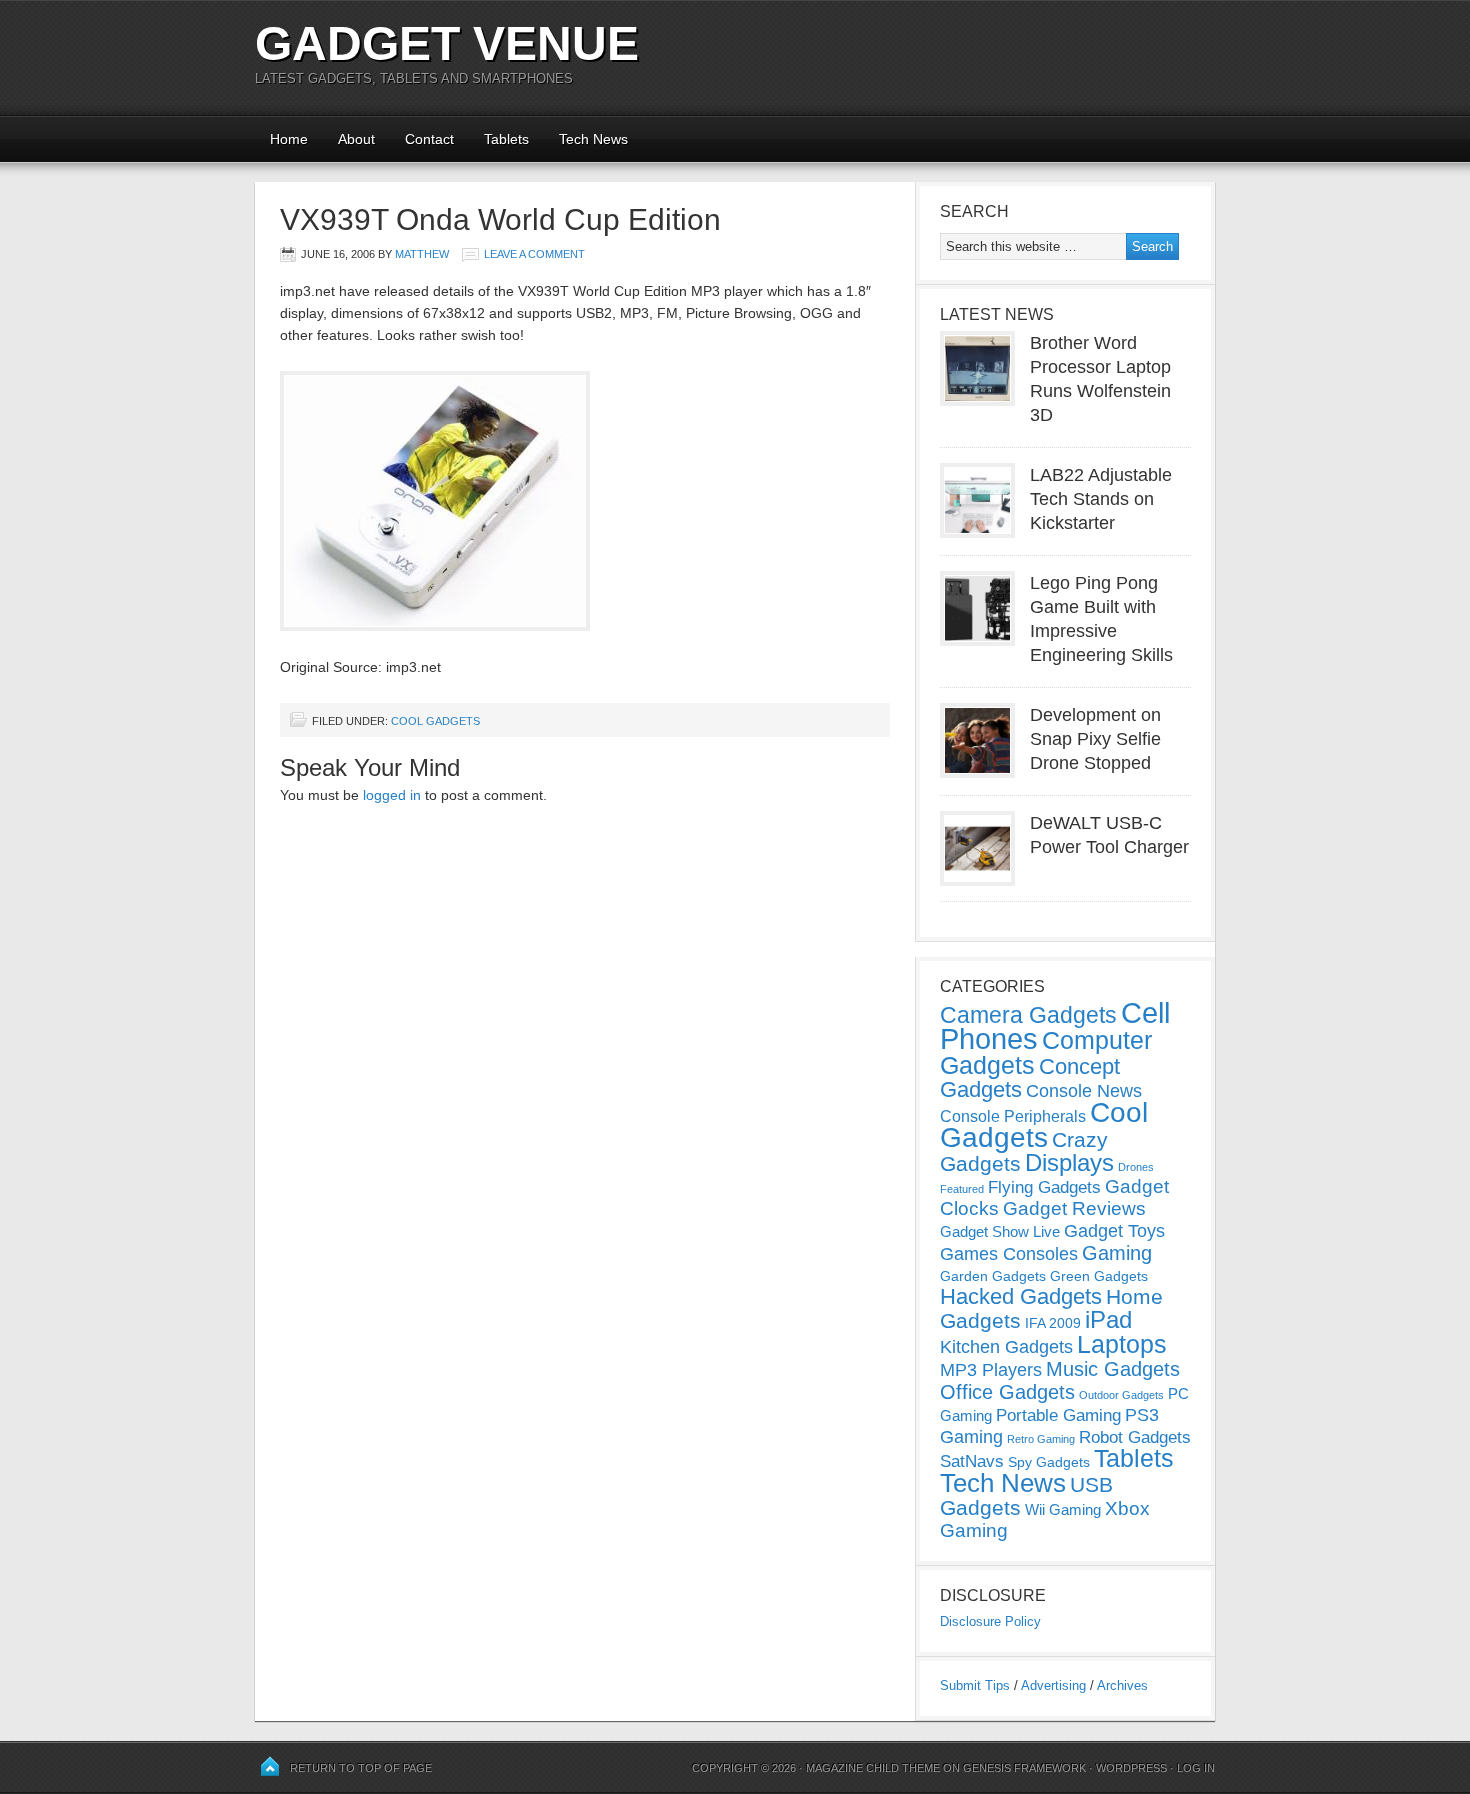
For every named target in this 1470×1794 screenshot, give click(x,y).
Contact (429, 139)
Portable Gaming (1058, 1415)
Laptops (1122, 1344)
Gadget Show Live (1000, 1231)
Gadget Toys (1114, 1231)
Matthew (422, 254)
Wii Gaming (1063, 1509)
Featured (962, 1189)
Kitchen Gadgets (1006, 1347)
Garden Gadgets (993, 1276)
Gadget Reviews (1074, 1208)
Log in (1196, 1768)
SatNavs (972, 1461)
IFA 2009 (1053, 1323)
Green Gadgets (1099, 1276)
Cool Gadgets (435, 721)
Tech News (593, 139)
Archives (1122, 1685)
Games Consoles (1009, 1254)
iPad (1108, 1319)
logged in (392, 795)
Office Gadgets (1007, 1392)
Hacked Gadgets (1021, 1296)
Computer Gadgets (1046, 1052)
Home (289, 139)
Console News (1084, 1091)
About (356, 139)
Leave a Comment (534, 254)
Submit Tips (975, 1685)
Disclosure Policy (990, 1621)
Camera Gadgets (1028, 1015)
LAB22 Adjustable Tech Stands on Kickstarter (1101, 499)
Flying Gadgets (1044, 1187)
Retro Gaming (1041, 1439)
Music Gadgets (1113, 1369)
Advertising (1053, 1685)
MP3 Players (991, 1370)
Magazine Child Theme (873, 1768)
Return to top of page (361, 1768)
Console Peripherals (1013, 1116)
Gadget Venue (447, 43)
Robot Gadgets (1135, 1437)
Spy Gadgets (1049, 1462)
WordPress (1131, 1768)
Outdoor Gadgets (1121, 1395)
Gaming (1117, 1253)
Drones (1136, 1167)
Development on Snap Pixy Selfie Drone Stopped (1095, 739)
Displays (1069, 1162)
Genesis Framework (1024, 1768)
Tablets (506, 139)
